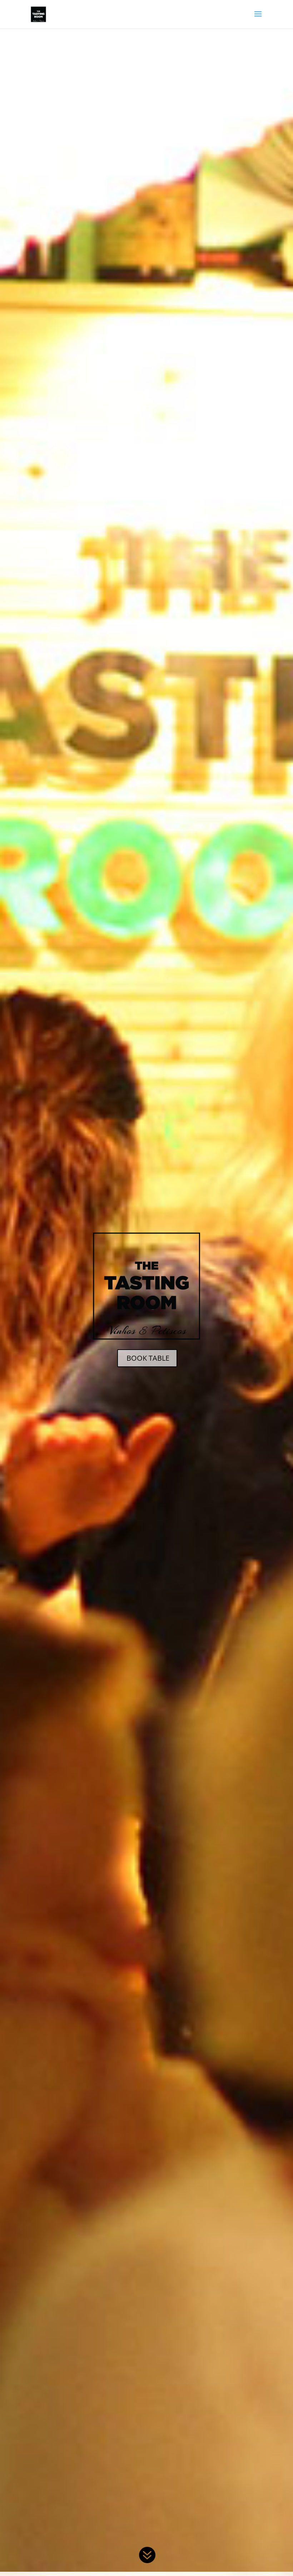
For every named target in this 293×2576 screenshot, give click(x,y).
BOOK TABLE (148, 1358)
